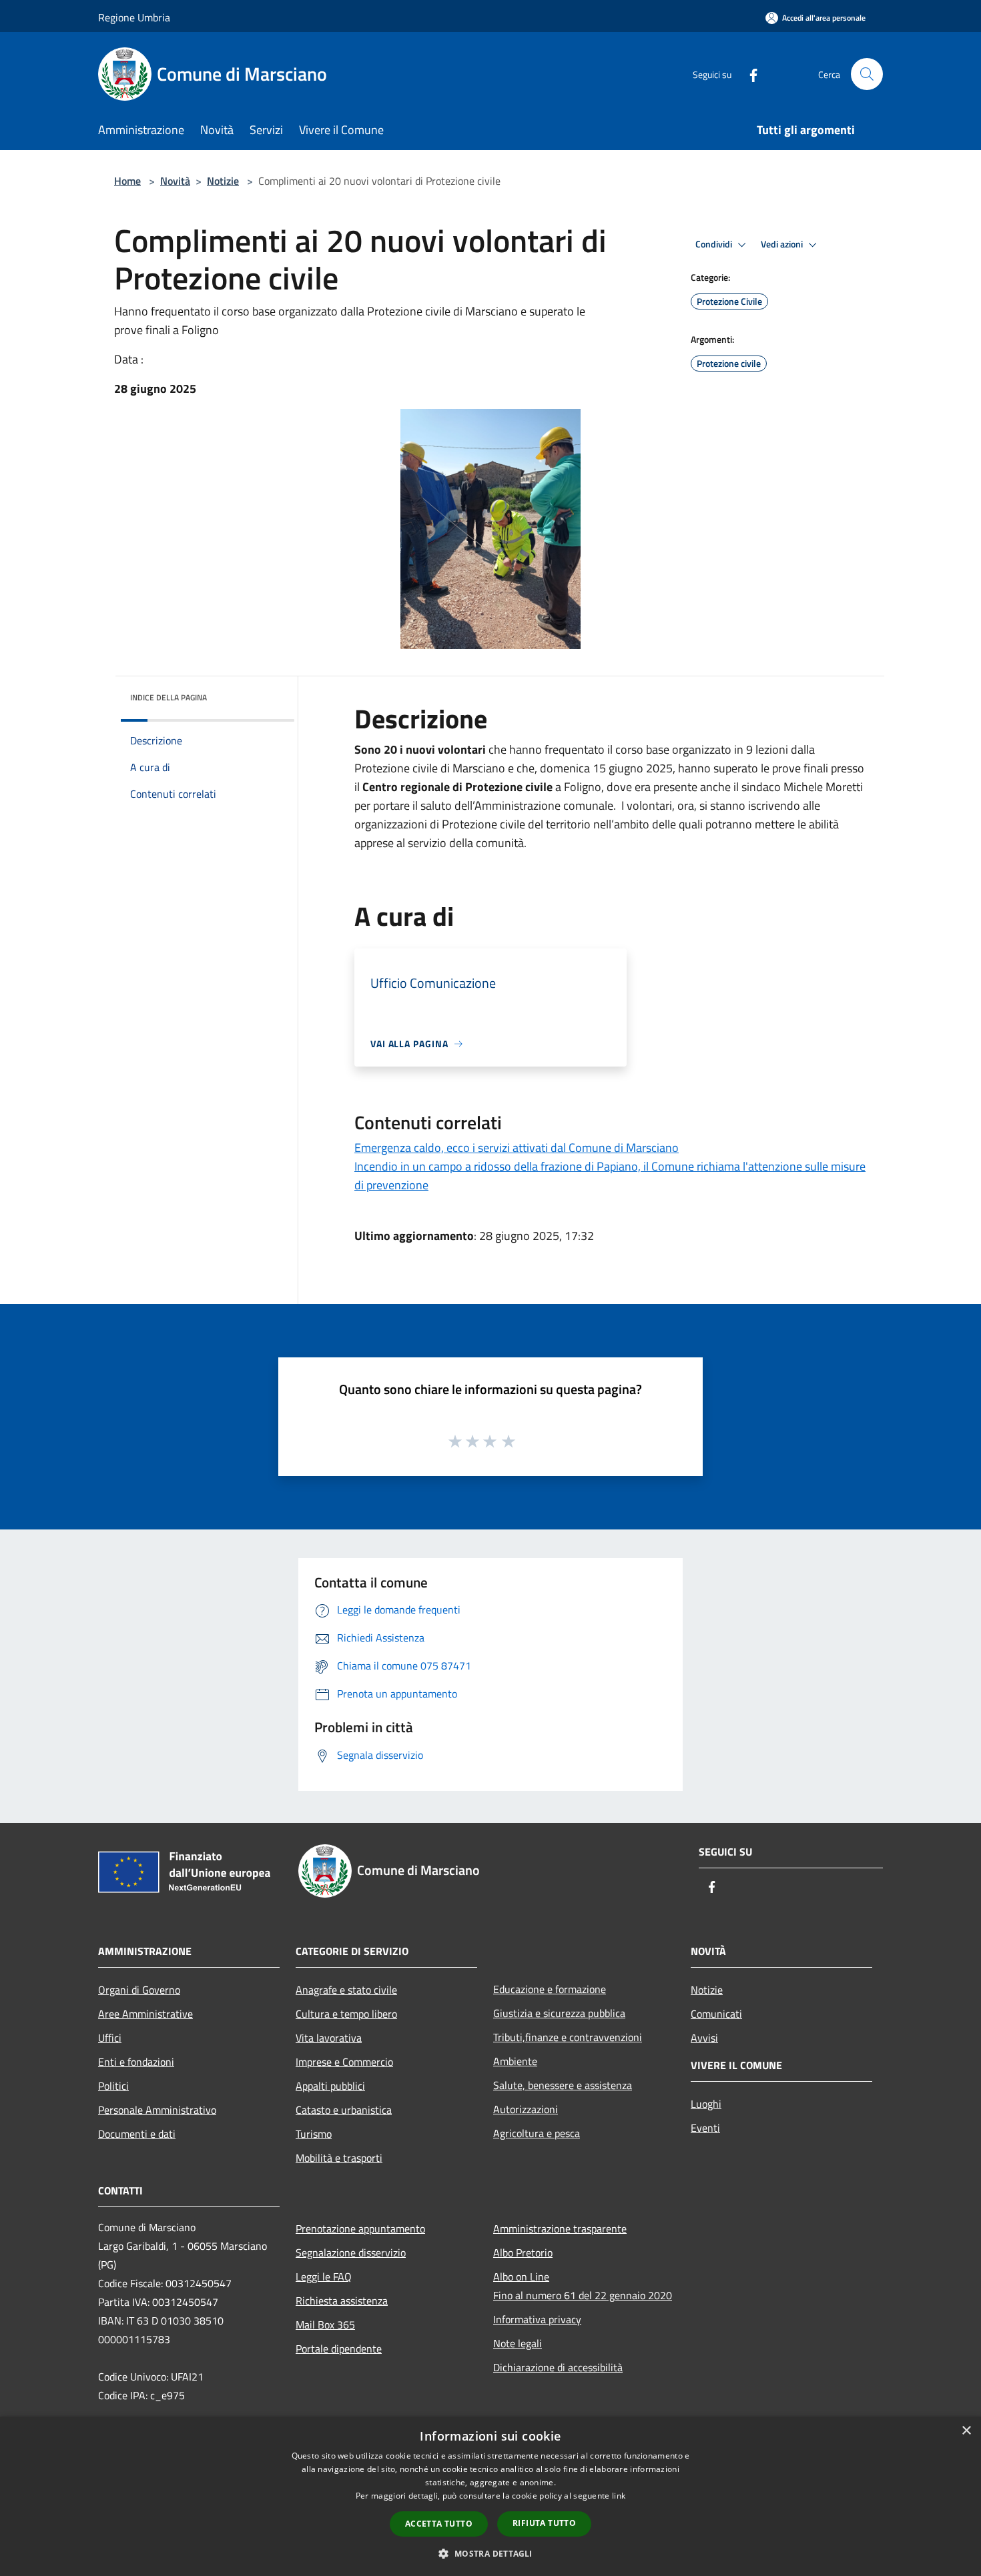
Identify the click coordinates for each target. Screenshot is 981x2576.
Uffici (110, 2038)
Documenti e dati (137, 2134)
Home (127, 181)
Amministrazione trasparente (560, 2228)
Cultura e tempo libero (346, 2014)
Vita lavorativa (329, 2038)
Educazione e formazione (550, 1989)
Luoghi (706, 2104)
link (619, 2496)
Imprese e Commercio (344, 2062)
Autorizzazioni (526, 2109)
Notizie (223, 181)
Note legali (518, 2343)
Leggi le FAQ (324, 2277)
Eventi (705, 2128)
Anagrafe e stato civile (346, 1990)
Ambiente (515, 2061)
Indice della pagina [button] (169, 697)
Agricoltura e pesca (537, 2133)
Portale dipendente (339, 2349)
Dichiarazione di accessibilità (558, 2367)
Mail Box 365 (325, 2325)
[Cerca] (867, 74)
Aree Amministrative (145, 2014)
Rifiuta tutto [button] (544, 2523)
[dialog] (490, 2496)
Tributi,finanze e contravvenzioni (568, 2037)
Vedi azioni (783, 244)
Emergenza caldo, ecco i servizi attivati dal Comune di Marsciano (517, 1148)
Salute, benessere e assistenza (563, 2085)
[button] (490, 2553)
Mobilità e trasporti (339, 2158)
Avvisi (704, 2038)
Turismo (314, 2134)
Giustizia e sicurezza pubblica (559, 2013)
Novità (175, 181)
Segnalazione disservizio (351, 2252)
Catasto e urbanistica (344, 2110)
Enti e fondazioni (136, 2062)
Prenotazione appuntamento (360, 2228)
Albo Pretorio (523, 2252)
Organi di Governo (139, 1990)
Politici (113, 2086)
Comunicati (716, 2014)
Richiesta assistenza (342, 2301)
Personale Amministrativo (157, 2110)
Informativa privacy (537, 2319)
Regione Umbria (134, 17)
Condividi (715, 244)
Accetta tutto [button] (439, 2524)
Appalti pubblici (330, 2086)
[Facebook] (748, 74)
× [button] (966, 2431)
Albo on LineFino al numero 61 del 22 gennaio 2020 (583, 2286)
